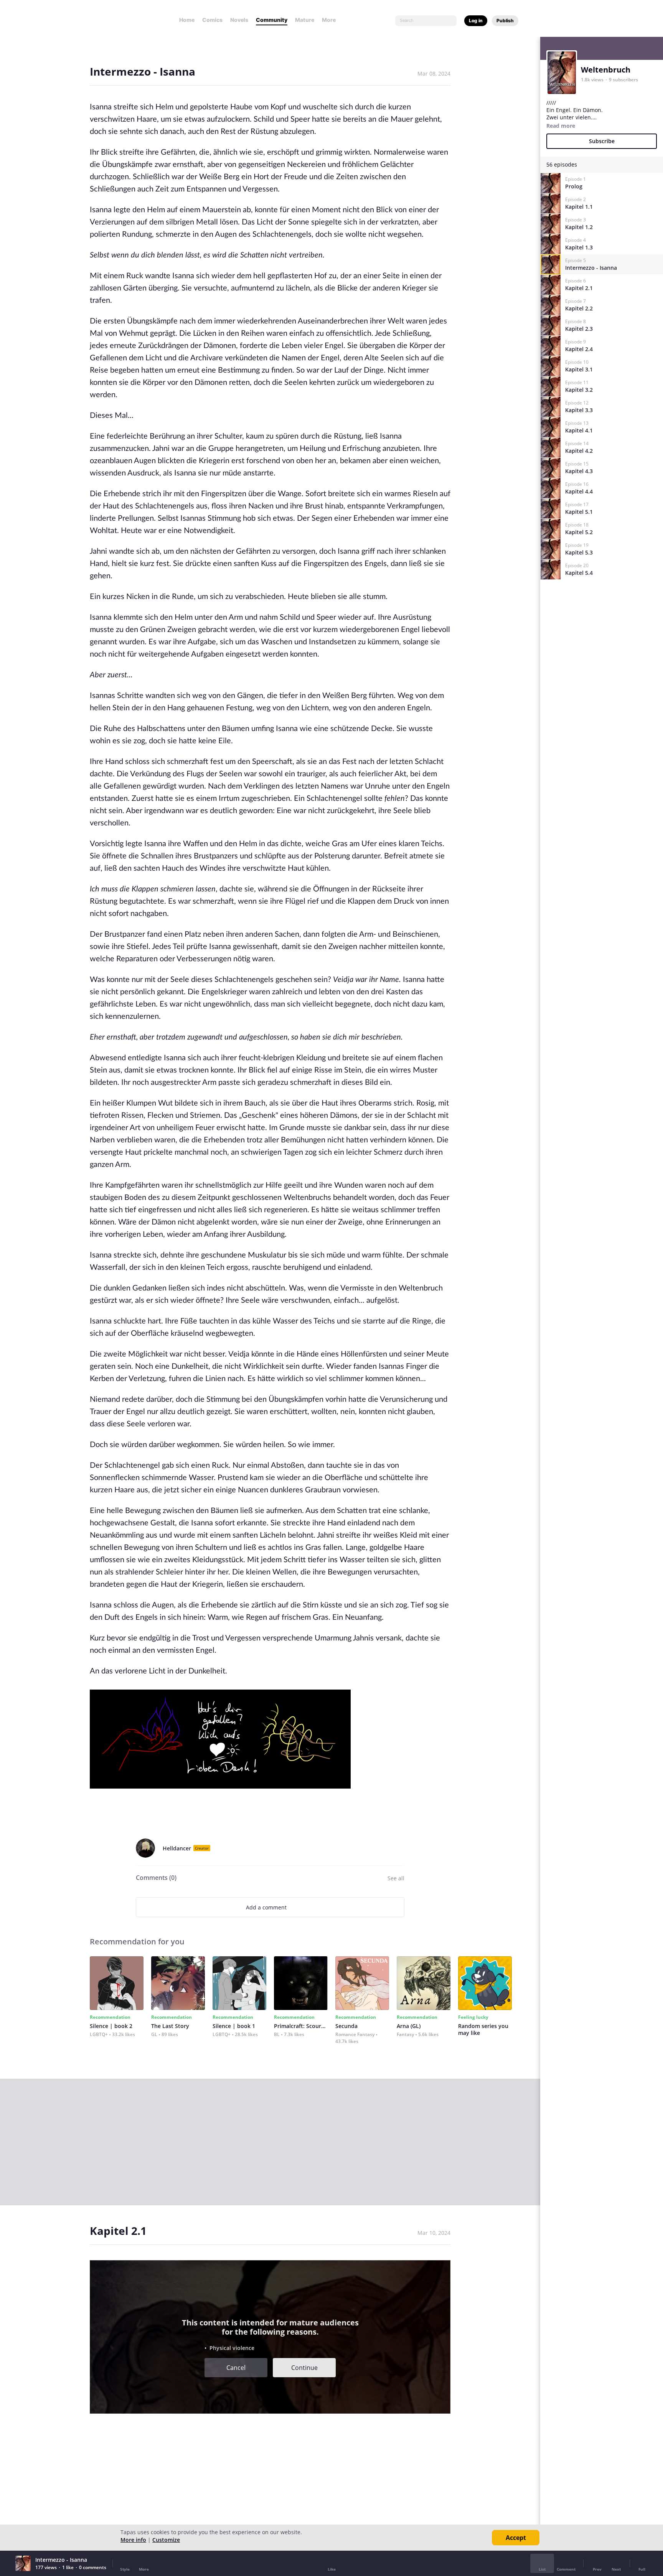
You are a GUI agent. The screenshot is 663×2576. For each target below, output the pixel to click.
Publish (505, 21)
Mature (305, 20)
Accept (516, 2538)
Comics (212, 20)
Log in (476, 21)
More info (133, 2540)
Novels (239, 20)
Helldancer (177, 1848)
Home (187, 20)
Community (272, 20)
